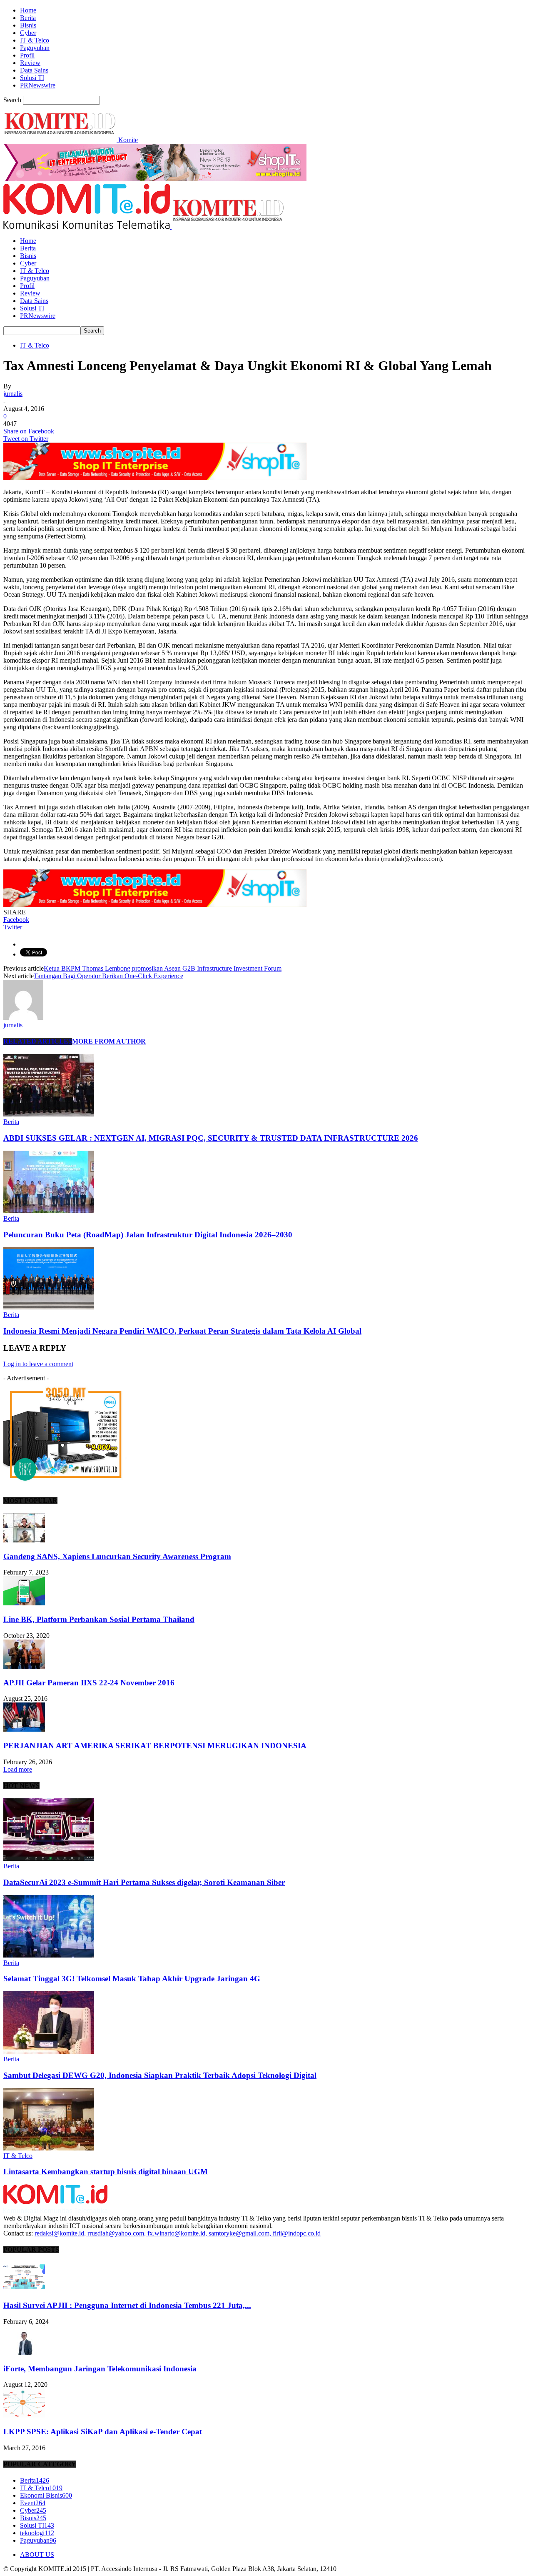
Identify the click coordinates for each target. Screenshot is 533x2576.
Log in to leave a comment (38, 1364)
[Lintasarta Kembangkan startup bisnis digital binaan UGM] (49, 2148)
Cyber (28, 33)
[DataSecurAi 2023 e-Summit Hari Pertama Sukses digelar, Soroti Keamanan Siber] (49, 1859)
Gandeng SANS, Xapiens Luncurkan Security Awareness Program (117, 1556)
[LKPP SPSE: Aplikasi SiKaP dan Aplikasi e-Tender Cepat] (24, 2415)
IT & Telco (35, 40)
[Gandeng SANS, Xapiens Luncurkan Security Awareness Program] (24, 1540)
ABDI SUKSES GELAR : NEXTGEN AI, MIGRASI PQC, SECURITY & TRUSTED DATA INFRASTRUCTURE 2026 (211, 1138)
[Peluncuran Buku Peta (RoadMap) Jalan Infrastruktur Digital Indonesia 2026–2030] (49, 1211)
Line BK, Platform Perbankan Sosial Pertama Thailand (99, 1619)
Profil (27, 55)
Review (30, 63)
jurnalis (13, 394)
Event (33, 2503)
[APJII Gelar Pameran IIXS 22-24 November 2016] (24, 1666)
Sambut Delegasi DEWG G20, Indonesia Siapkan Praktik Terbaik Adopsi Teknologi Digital (160, 2075)
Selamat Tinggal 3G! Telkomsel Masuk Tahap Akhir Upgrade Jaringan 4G (132, 1979)
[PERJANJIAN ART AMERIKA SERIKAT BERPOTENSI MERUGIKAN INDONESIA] (24, 1729)
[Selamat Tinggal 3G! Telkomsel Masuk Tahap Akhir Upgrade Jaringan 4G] (49, 1955)
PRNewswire (38, 85)
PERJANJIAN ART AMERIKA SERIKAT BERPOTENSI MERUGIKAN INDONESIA (155, 1746)
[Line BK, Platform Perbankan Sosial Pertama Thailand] (24, 1603)
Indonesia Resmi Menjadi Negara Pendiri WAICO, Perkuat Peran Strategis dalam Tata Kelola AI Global (182, 1331)
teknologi (37, 2533)
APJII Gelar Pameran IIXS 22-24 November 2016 (89, 1683)
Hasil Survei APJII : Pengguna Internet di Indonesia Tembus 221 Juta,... (127, 2305)
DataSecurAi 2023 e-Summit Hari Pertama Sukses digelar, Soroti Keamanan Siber (144, 1882)
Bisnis (28, 25)
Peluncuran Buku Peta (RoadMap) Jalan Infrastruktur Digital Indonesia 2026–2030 (148, 1235)
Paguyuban (35, 48)
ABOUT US (37, 2555)
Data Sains (34, 70)
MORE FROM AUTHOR (109, 1041)
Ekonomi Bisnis (46, 2495)
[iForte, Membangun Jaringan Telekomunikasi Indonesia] (24, 2352)
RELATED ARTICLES (38, 1041)
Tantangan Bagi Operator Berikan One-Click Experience (108, 976)
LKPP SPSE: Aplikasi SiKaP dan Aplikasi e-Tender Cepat (103, 2432)
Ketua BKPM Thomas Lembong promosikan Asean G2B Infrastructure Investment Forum (163, 968)
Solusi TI (32, 78)
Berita (28, 18)
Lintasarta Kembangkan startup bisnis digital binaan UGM (106, 2172)
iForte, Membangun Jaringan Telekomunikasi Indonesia (100, 2369)
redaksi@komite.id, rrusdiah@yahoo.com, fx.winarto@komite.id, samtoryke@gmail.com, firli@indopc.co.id (178, 2233)
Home (28, 10)
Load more (18, 1769)
